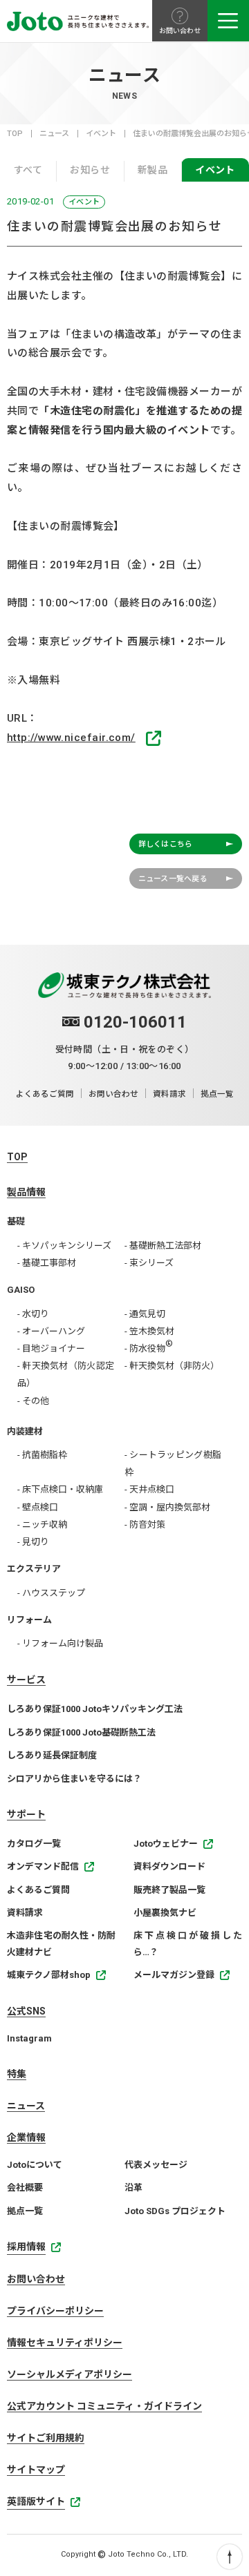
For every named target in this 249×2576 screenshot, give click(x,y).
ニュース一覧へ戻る (173, 879)
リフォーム (29, 1620)
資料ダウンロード (169, 1866)
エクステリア (34, 1569)
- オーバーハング (51, 1331)
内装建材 (25, 1431)
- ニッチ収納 (42, 1525)
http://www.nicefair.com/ (71, 738)
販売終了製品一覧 (169, 1890)
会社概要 (25, 2188)
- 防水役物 (149, 1346)
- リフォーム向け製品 (60, 1643)
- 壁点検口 (38, 1507)
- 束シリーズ (149, 1263)
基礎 (16, 1221)
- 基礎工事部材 (47, 1263)
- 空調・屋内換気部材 (167, 1507)
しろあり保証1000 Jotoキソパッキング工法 (95, 1709)
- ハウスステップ (51, 1593)
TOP (15, 134)
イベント (101, 134)
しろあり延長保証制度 (52, 1755)
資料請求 (169, 1094)
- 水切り (33, 1314)
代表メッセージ (156, 2165)
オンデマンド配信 (43, 1866)
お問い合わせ (113, 1094)
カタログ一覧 (34, 1844)
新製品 (153, 170)
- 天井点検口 (149, 1489)
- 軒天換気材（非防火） (172, 1366)
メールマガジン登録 (174, 1975)
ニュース (54, 134)
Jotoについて (35, 2165)
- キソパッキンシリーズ (64, 1246)
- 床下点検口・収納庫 (60, 1489)
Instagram (29, 2038)
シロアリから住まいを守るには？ (74, 1779)
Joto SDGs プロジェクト (175, 2211)
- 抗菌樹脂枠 (42, 1455)
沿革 (133, 2188)
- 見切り (33, 1542)
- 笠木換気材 (149, 1331)
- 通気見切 (145, 1314)
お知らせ (90, 170)
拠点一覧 (217, 1094)
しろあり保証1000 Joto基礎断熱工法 (81, 1732)
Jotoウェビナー (166, 1844)
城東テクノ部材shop (49, 1975)
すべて (28, 170)
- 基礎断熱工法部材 (163, 1246)
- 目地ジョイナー (51, 1348)
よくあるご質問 (45, 1094)
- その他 (33, 1401)
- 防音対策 (145, 1525)
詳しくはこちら (166, 844)
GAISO (21, 1290)
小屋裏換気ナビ (165, 1913)
